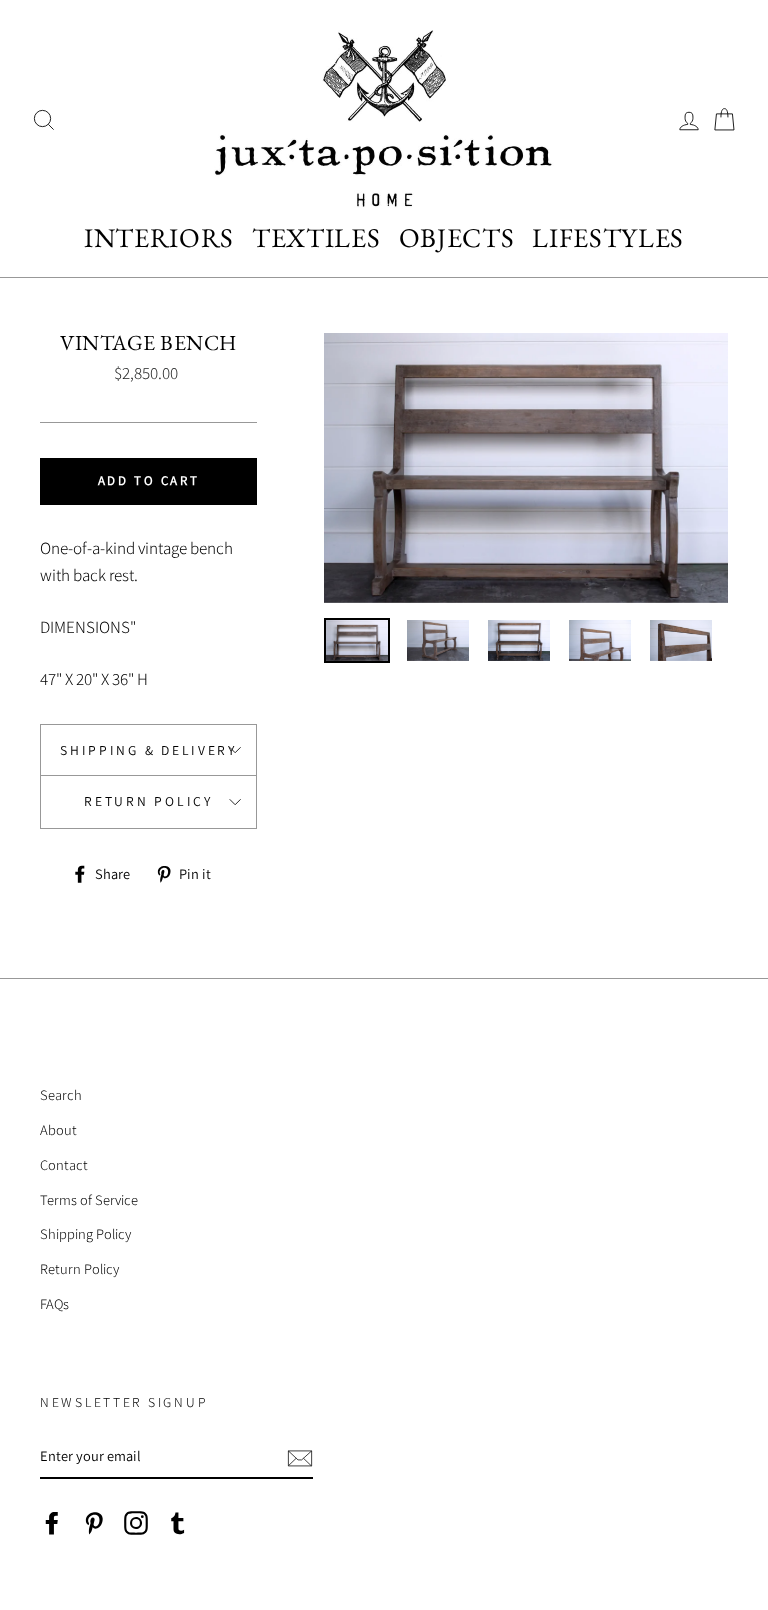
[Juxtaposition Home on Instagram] (136, 1521)
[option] (526, 467)
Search (61, 1094)
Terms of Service (89, 1199)
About (58, 1129)
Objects (457, 237)
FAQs (54, 1303)
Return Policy (148, 801)
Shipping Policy (85, 1233)
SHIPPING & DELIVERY (148, 750)
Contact (64, 1164)
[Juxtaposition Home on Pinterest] (94, 1521)
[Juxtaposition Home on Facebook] (52, 1521)
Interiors (159, 237)
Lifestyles (608, 237)
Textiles (316, 237)
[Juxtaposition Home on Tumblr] (178, 1521)
